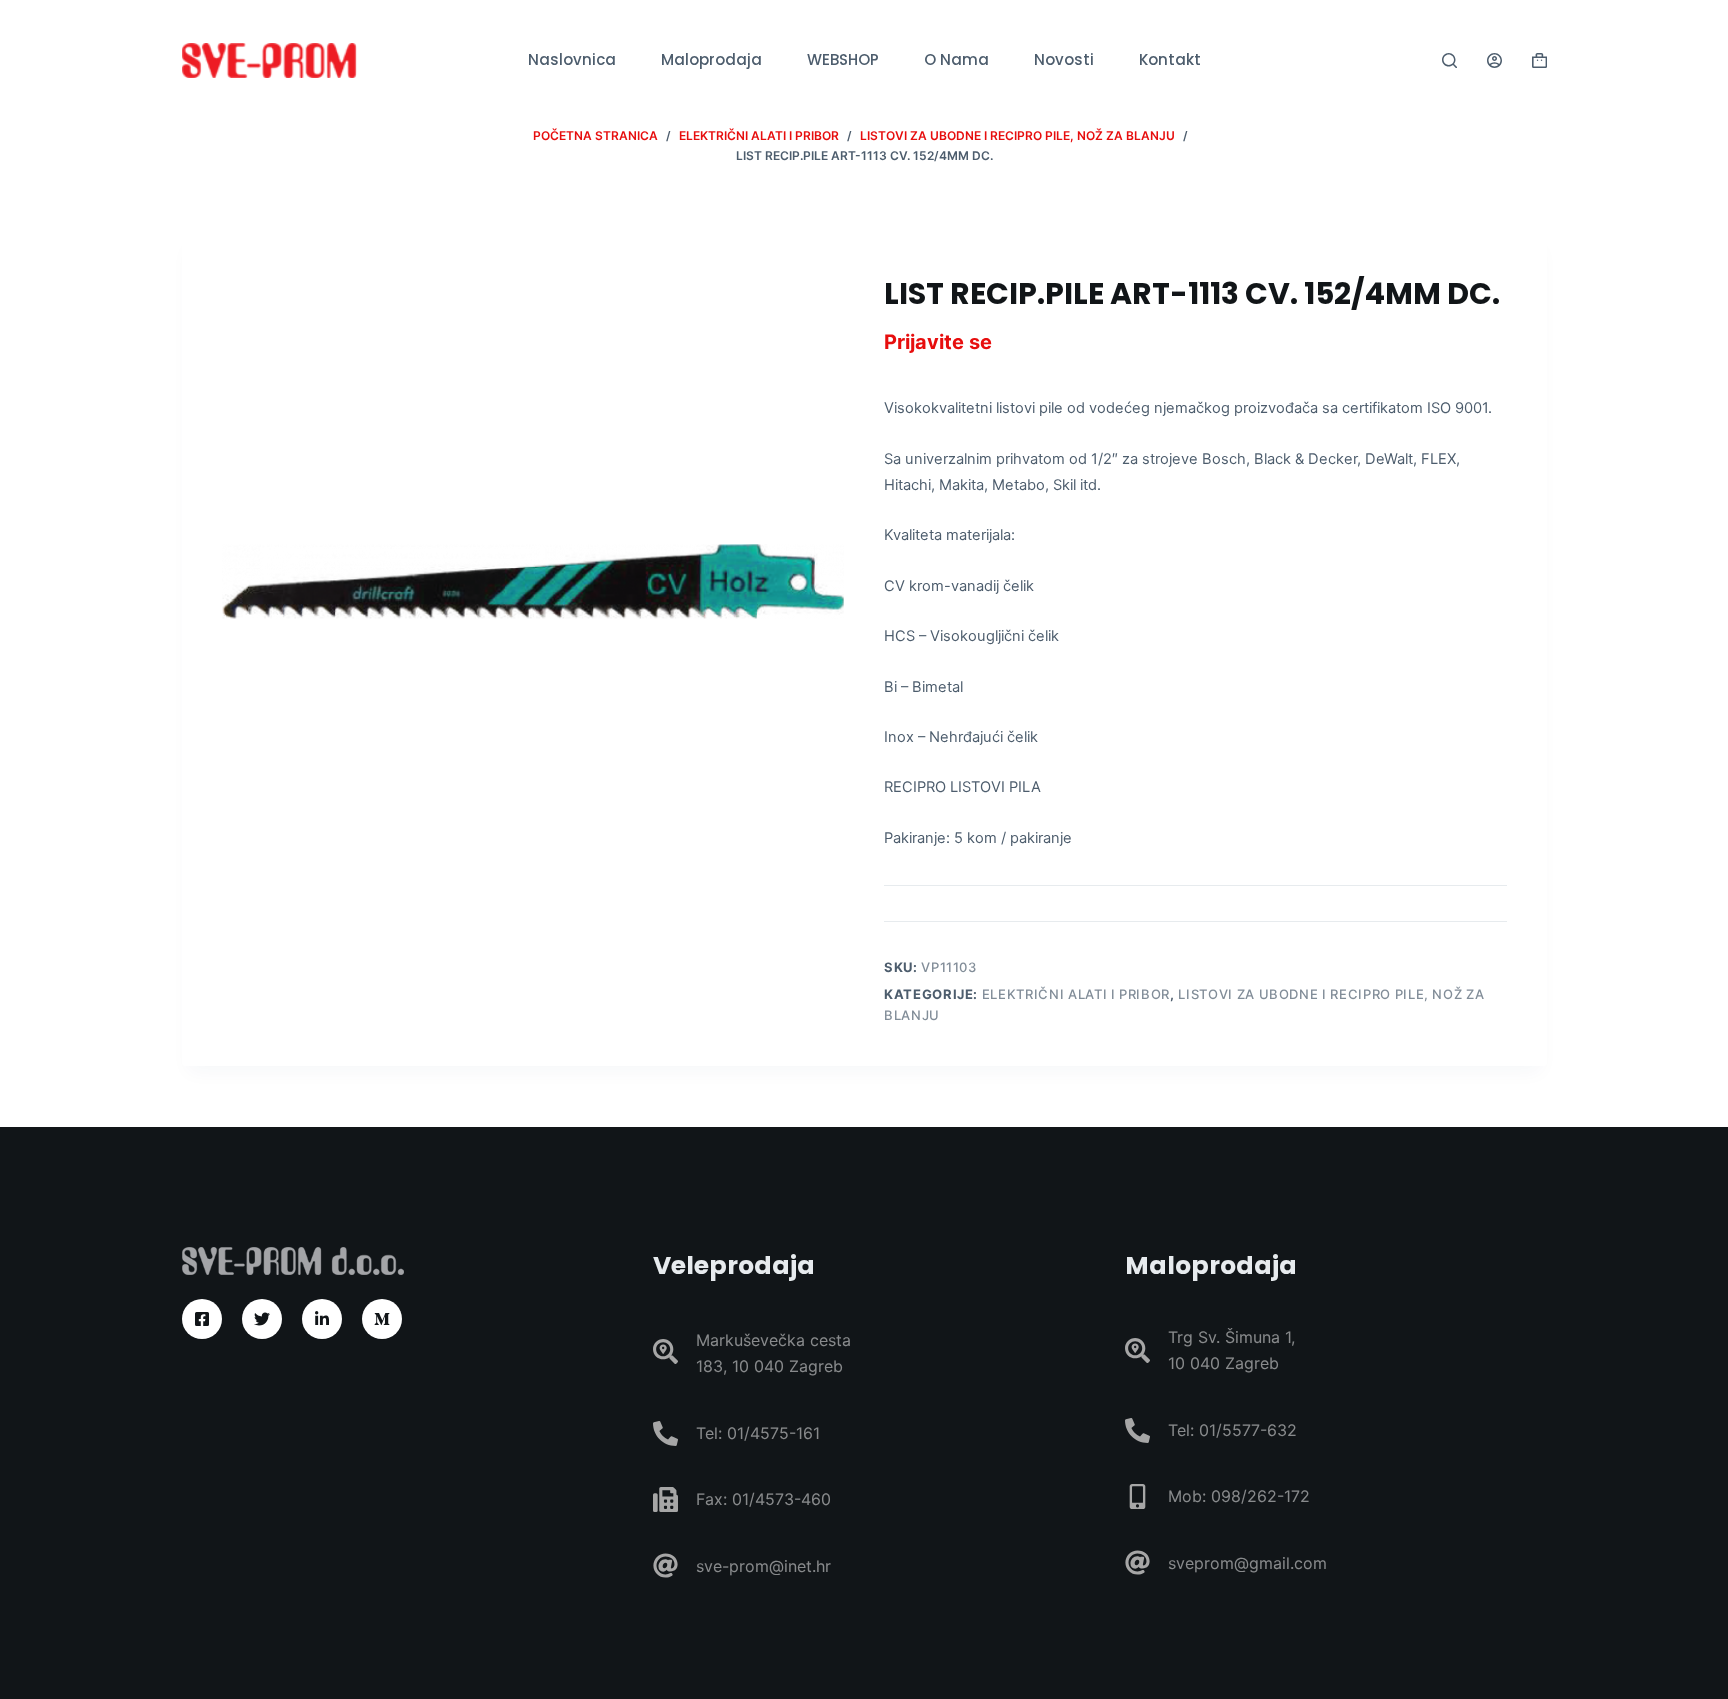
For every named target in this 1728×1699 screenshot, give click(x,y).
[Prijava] (1494, 60)
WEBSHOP (843, 59)
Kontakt (1170, 59)
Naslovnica (572, 59)
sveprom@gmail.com (1247, 1563)
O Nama (956, 59)
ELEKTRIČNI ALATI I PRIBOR (1076, 994)
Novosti (1064, 59)
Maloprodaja (711, 59)
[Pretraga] (1449, 60)
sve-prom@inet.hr (763, 1566)
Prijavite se (938, 342)
